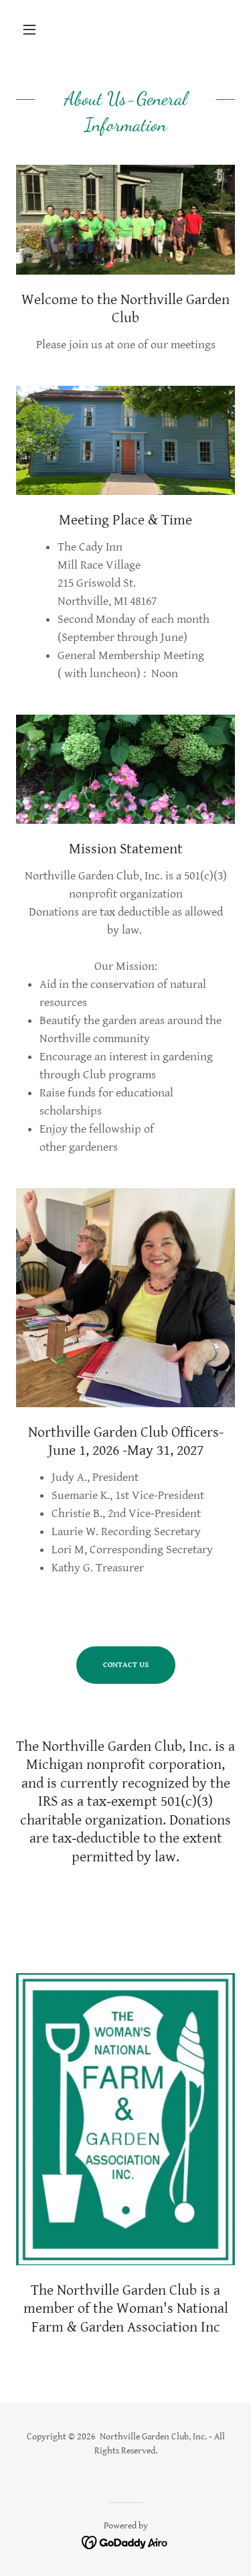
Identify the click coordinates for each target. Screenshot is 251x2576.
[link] (125, 2542)
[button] (32, 29)
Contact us (126, 1665)
